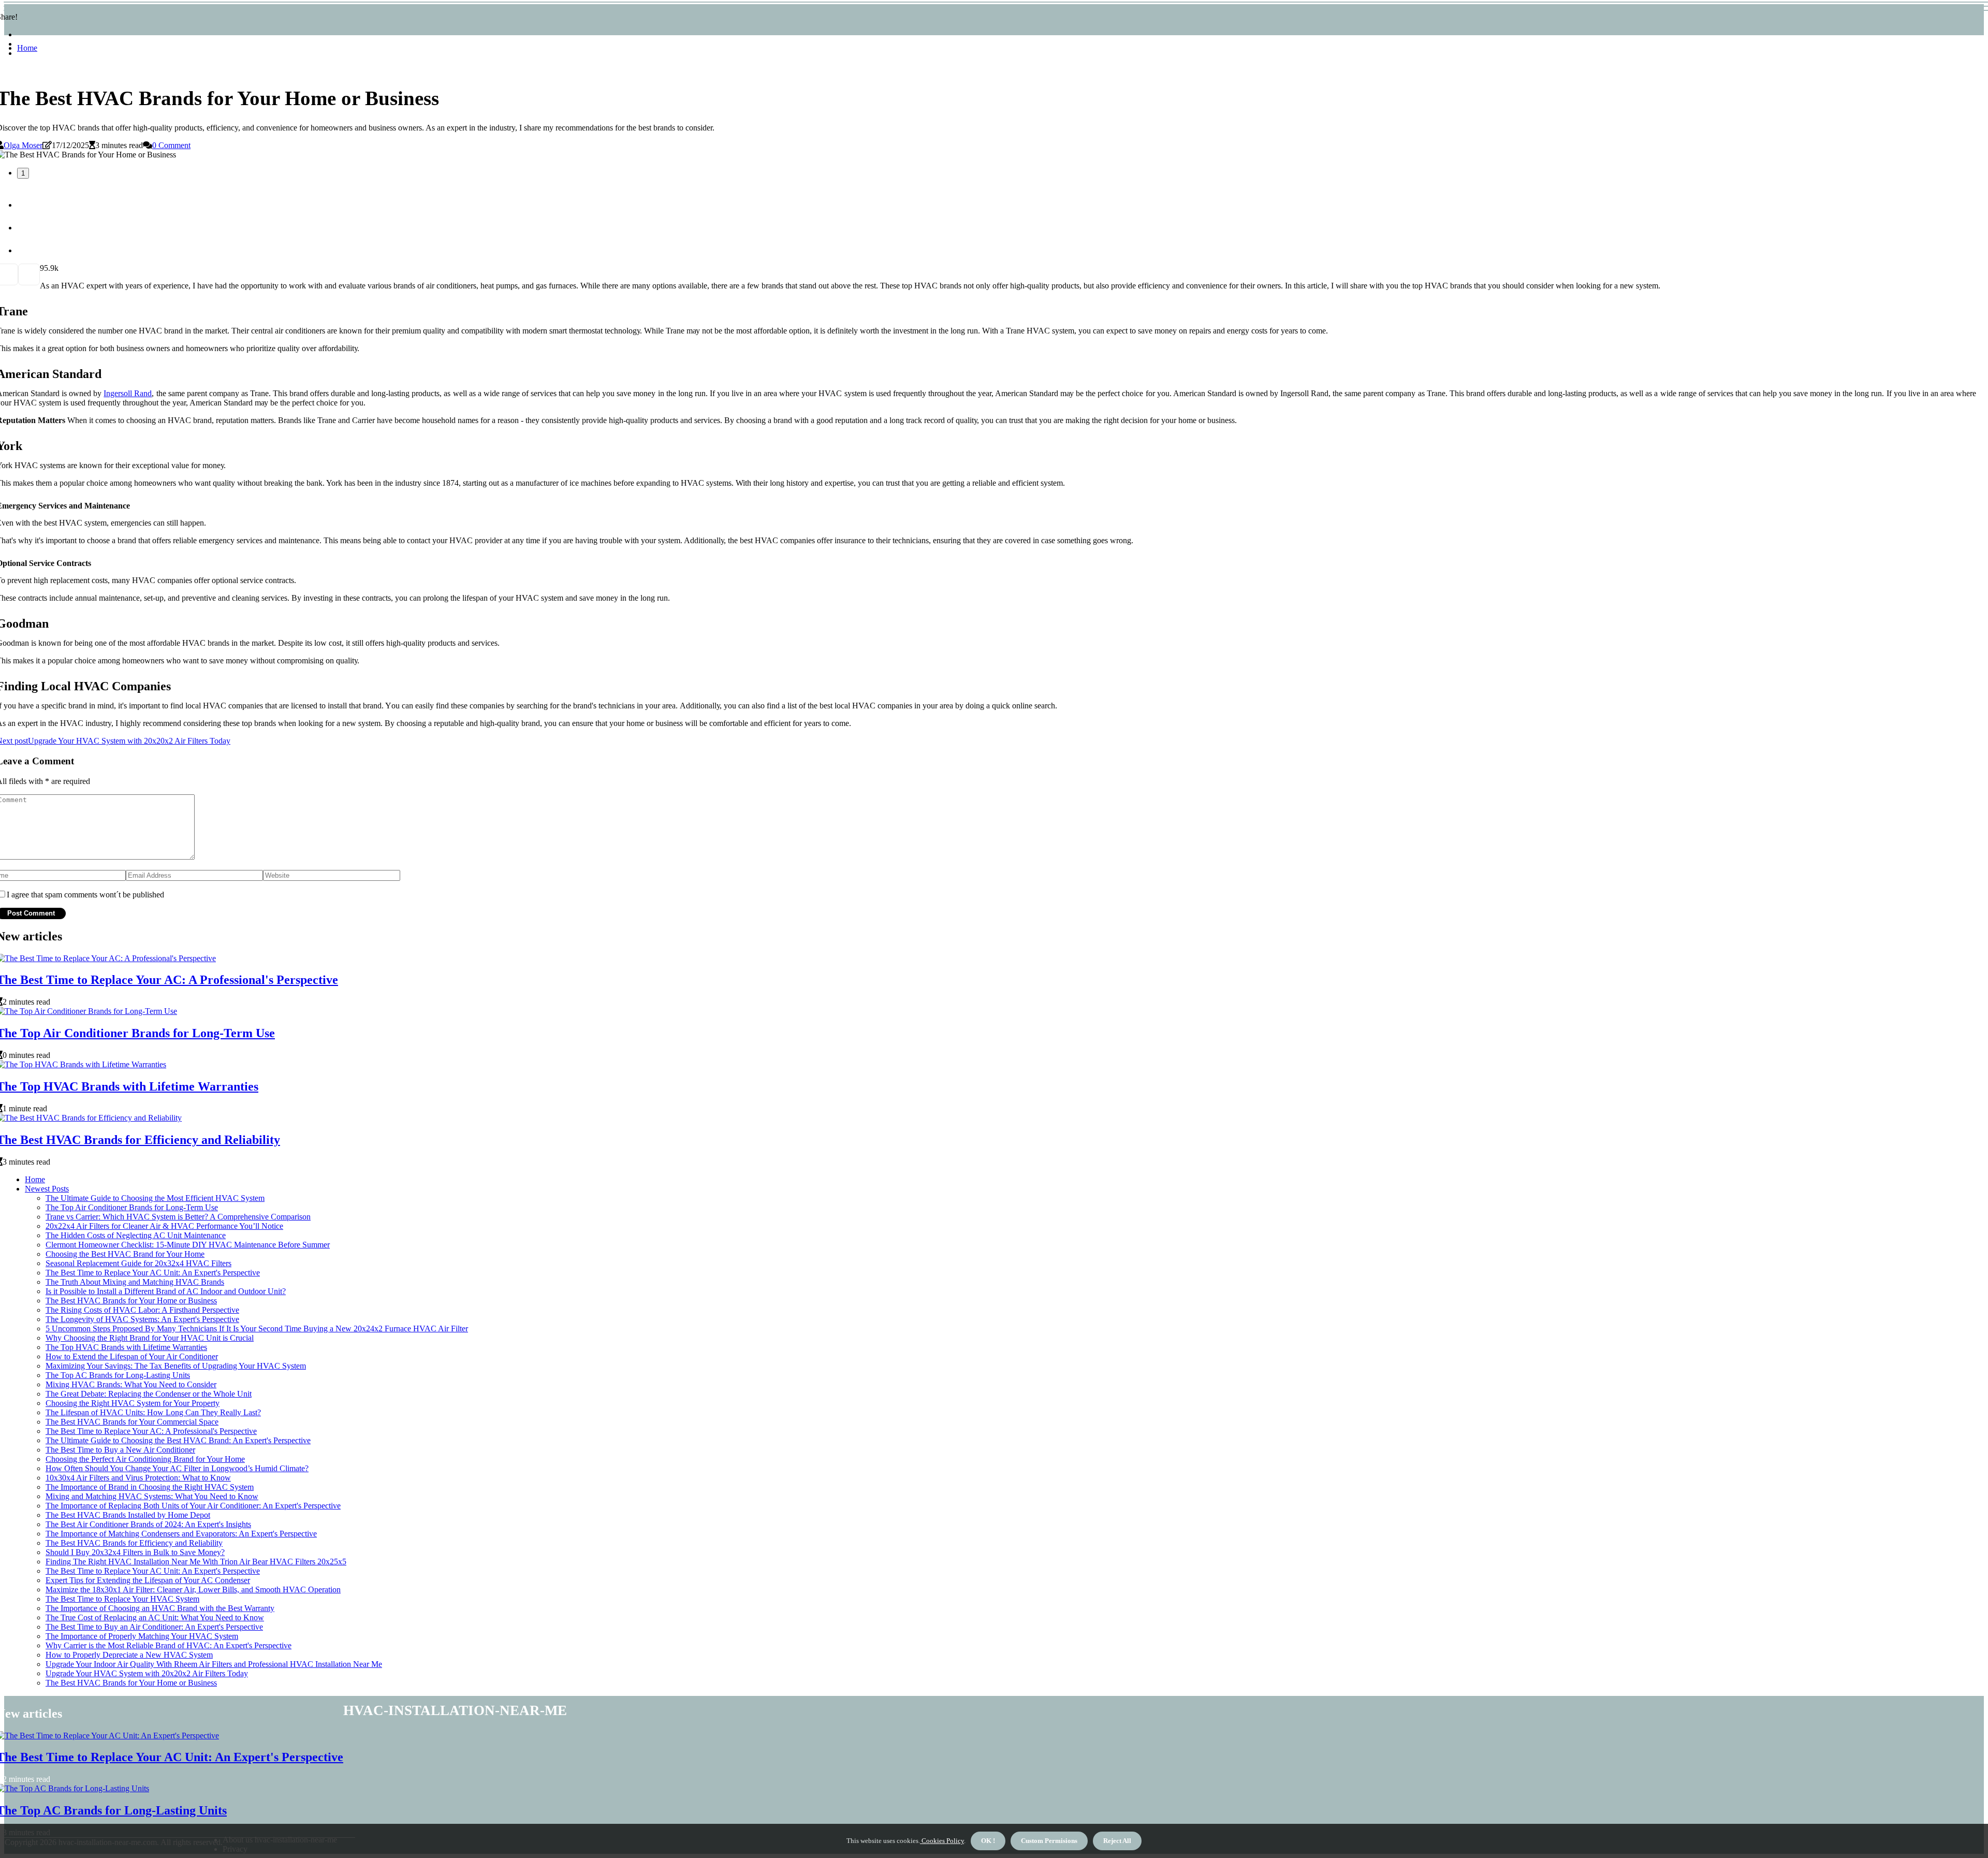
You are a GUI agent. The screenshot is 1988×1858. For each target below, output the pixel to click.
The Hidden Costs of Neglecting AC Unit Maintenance (136, 1235)
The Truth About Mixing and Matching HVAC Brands (135, 1282)
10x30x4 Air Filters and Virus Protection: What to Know (138, 1478)
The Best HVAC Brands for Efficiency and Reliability (134, 1543)
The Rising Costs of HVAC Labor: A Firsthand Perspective (142, 1310)
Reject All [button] (1117, 1841)
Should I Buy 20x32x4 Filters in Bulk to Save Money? (135, 1552)
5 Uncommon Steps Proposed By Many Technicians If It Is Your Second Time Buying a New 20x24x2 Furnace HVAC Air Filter (257, 1329)
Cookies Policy (942, 1841)
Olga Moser (23, 145)
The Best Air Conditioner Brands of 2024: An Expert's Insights (148, 1524)
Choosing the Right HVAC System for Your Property (133, 1403)
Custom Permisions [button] (1049, 1841)
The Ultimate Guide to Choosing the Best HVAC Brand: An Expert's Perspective (178, 1440)
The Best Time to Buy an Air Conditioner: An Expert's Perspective (154, 1627)
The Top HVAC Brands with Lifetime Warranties (126, 1347)
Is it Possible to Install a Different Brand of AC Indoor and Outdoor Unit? (166, 1291)
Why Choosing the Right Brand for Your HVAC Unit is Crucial (150, 1338)
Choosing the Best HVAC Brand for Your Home (125, 1254)
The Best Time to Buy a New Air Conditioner (120, 1450)
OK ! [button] (988, 1841)
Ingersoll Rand (128, 393)
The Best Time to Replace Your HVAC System (122, 1599)
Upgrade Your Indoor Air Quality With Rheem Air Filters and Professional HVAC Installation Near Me (214, 1664)
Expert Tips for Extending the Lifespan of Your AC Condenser (148, 1580)
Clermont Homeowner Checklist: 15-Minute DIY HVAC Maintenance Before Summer (188, 1245)
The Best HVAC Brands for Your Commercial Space (132, 1422)
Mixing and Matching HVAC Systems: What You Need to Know (152, 1496)
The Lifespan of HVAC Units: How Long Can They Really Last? (153, 1412)
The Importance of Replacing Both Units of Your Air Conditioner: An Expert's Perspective (193, 1506)
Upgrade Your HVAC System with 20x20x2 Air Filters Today (147, 1673)
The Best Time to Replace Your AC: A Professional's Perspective (151, 1431)
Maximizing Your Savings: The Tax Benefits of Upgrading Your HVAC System (176, 1366)
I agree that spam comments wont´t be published (85, 895)
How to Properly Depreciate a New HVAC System (129, 1655)
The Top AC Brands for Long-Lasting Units (118, 1375)
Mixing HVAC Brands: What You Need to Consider (131, 1384)
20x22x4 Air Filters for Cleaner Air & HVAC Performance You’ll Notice (164, 1226)
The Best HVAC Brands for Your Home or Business (131, 1301)
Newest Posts (47, 1189)
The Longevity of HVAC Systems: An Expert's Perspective (142, 1319)
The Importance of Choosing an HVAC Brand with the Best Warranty (160, 1608)
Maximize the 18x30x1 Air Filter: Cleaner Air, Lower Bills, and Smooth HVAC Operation (193, 1590)
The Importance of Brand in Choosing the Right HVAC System (150, 1487)
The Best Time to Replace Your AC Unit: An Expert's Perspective (153, 1273)
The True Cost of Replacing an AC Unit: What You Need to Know (155, 1617)
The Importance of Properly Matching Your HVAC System (142, 1636)
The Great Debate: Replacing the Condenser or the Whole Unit (149, 1394)
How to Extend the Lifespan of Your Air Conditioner (132, 1356)
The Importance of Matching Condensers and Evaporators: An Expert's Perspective (181, 1534)
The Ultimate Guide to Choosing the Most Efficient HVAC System (155, 1198)
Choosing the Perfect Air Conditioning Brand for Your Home (145, 1459)
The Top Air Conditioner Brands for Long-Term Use (132, 1207)
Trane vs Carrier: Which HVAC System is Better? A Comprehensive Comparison (178, 1217)
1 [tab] (23, 173)
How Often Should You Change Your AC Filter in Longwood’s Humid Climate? (177, 1468)
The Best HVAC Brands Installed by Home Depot (128, 1515)
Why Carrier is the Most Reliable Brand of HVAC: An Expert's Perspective (169, 1645)
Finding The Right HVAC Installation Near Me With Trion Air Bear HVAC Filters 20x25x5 (196, 1562)
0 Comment (171, 145)
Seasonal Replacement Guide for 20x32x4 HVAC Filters (138, 1263)
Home (27, 48)
